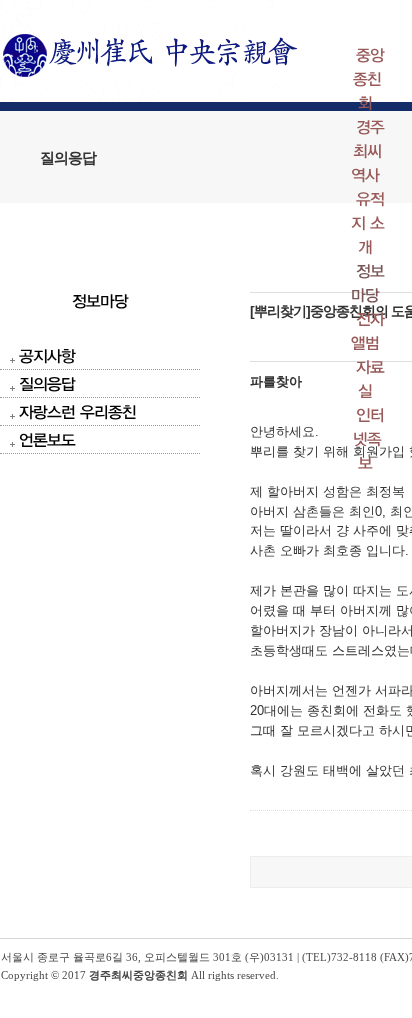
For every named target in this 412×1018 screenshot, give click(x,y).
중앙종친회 (368, 78)
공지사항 (47, 355)
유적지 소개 (367, 222)
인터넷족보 (368, 438)
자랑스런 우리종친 (77, 411)
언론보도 (47, 439)
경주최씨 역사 (367, 150)
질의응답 (47, 383)
